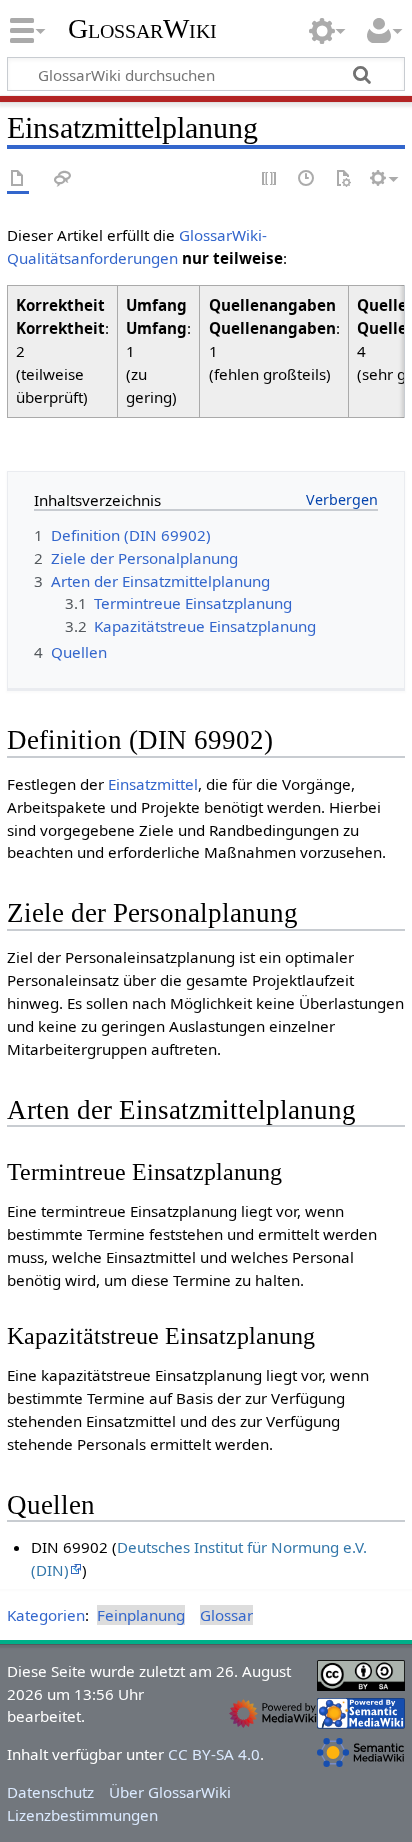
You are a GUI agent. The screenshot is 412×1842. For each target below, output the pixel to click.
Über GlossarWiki (170, 1792)
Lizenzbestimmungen (82, 1815)
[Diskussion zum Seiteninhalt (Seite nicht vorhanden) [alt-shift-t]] (63, 179)
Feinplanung (141, 1615)
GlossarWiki (142, 29)
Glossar (226, 1615)
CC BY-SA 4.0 (214, 1754)
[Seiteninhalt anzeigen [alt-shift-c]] (18, 179)
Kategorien (46, 1615)
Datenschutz (50, 1792)
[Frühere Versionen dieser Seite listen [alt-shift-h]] (307, 179)
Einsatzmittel (153, 784)
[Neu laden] (343, 179)
